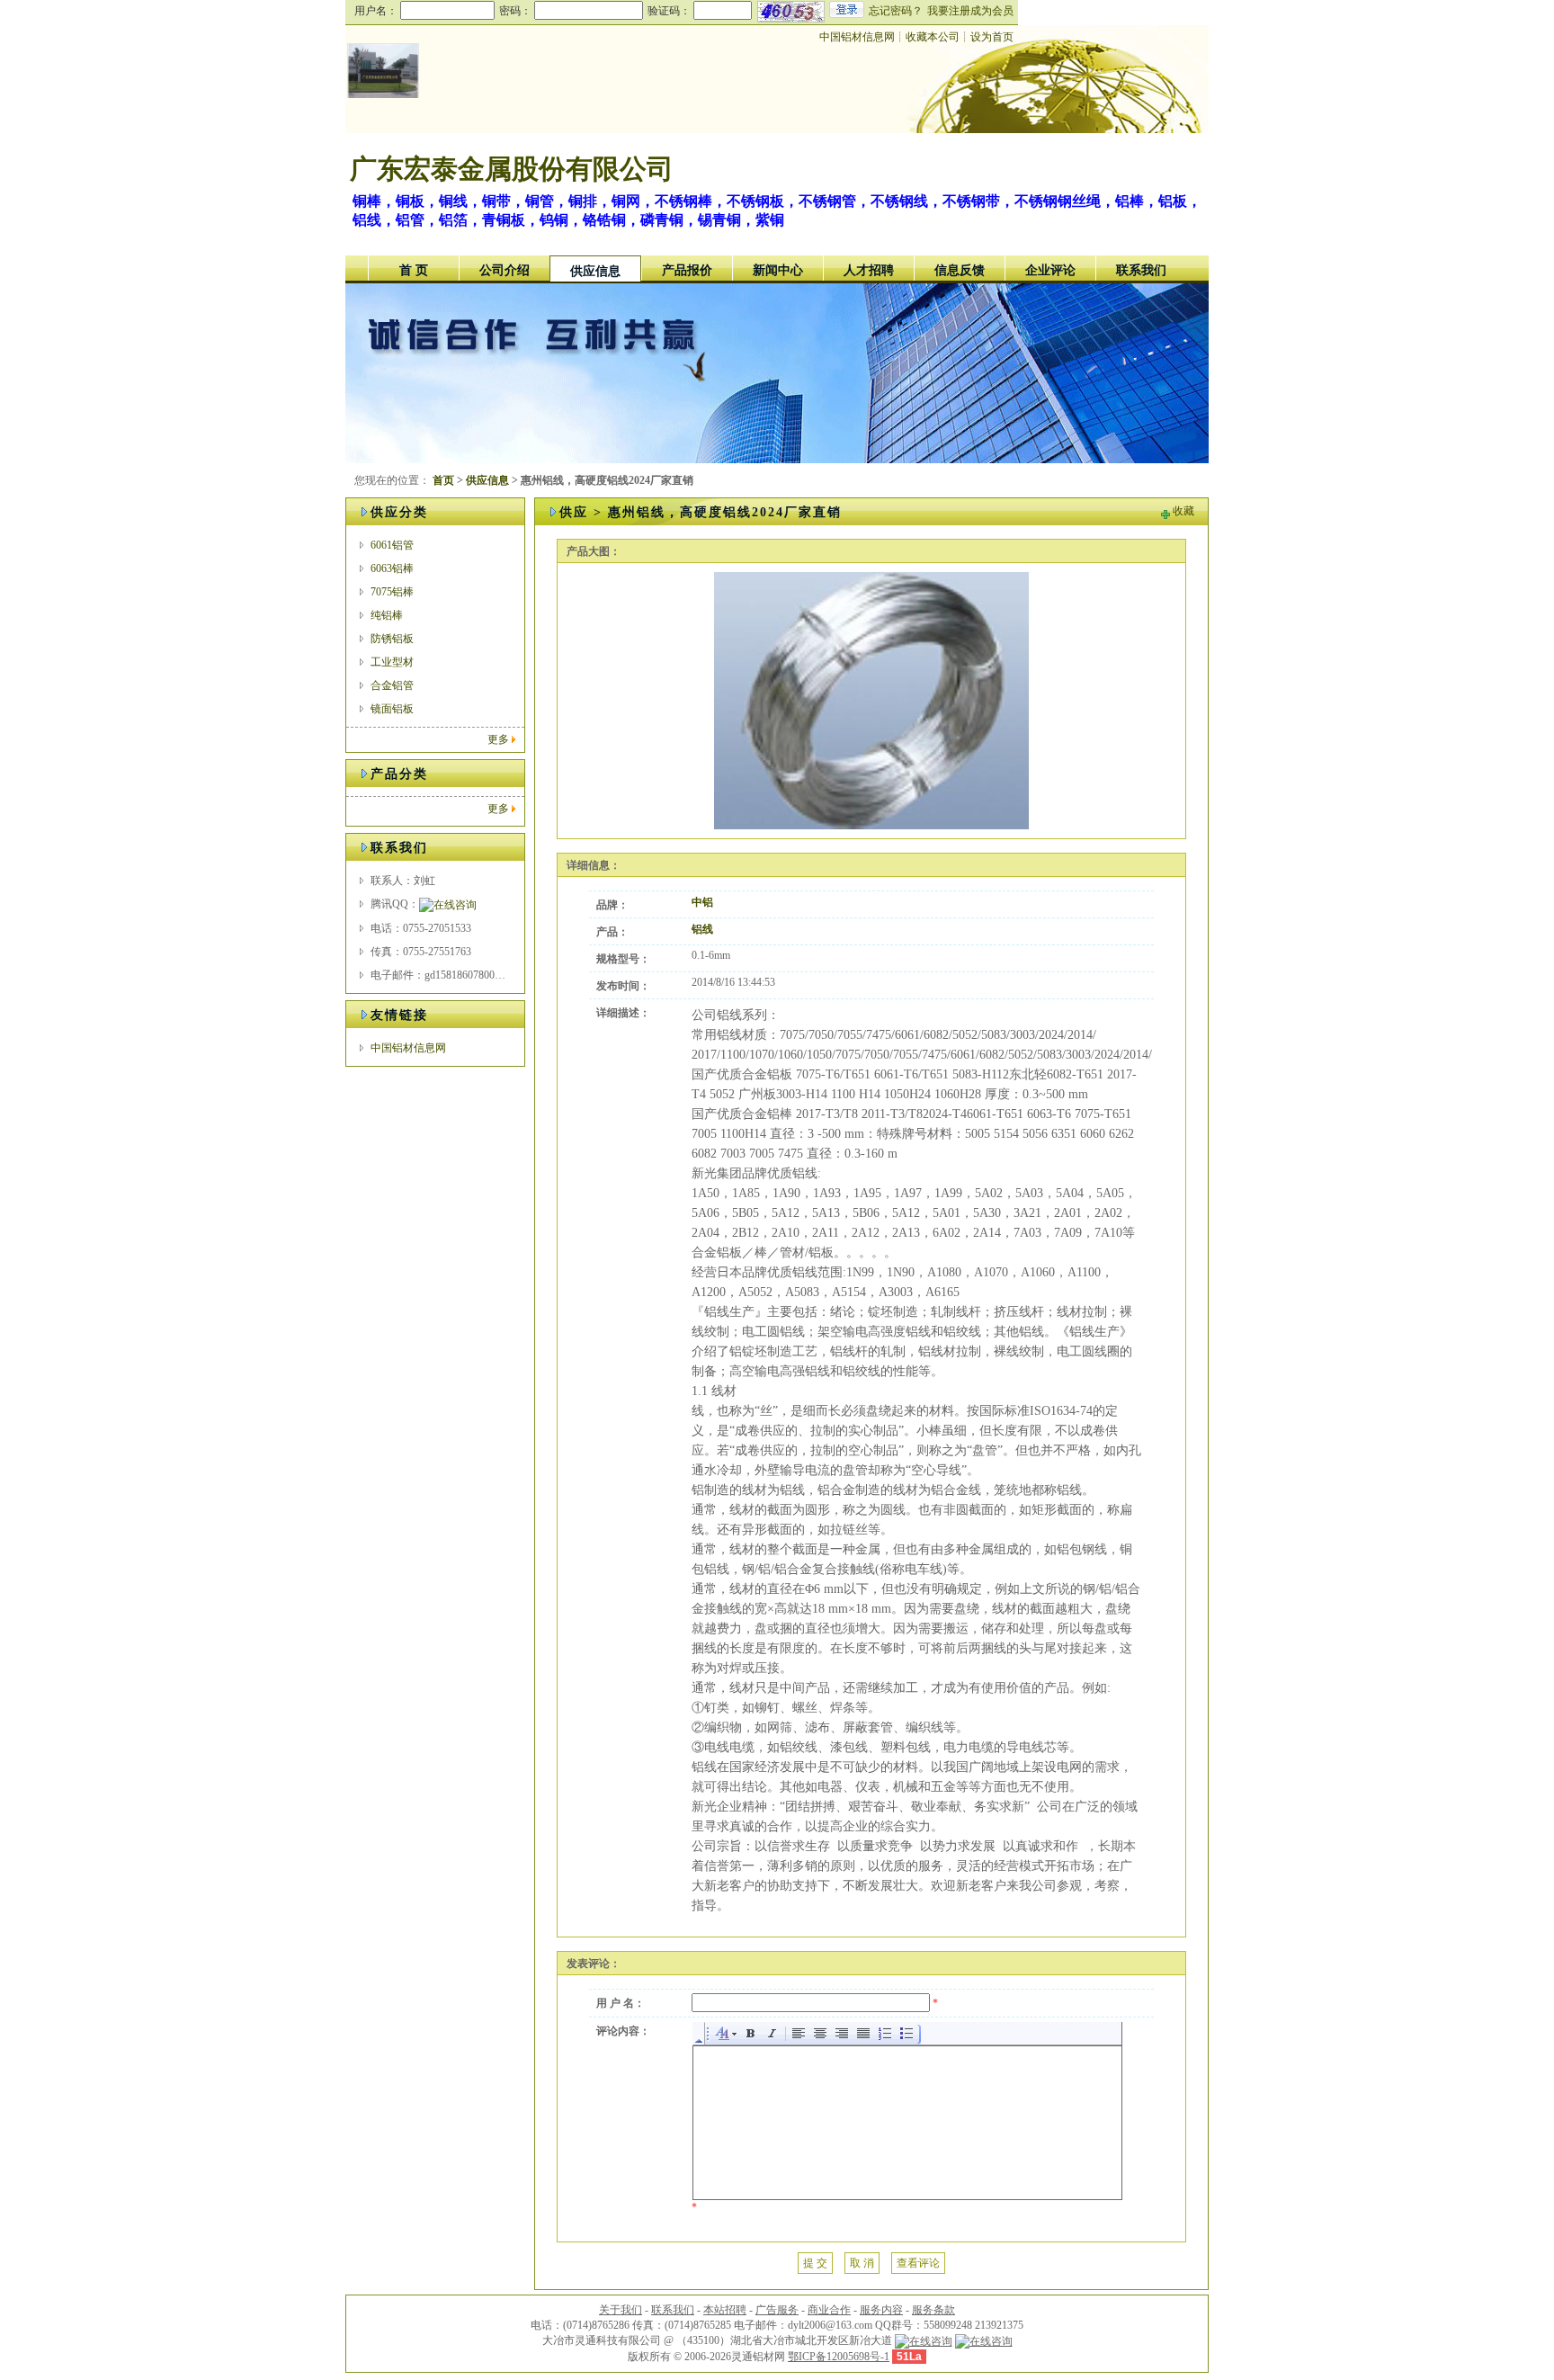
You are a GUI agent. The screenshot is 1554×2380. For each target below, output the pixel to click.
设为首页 (992, 37)
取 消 (862, 2263)
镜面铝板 (392, 709)
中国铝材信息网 (857, 37)
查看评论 (918, 2263)
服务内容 (881, 2310)
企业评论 (1050, 270)
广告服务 (777, 2310)
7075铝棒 (392, 592)
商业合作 (829, 2310)
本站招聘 (725, 2310)
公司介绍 (505, 270)
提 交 (815, 2263)
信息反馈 (960, 270)
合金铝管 (392, 685)
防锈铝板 (392, 639)
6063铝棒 (392, 568)
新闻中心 (778, 270)
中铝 (702, 902)
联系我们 (1141, 270)
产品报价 (687, 270)
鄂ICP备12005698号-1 (839, 2357)
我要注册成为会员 (970, 11)
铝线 (702, 929)
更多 (498, 739)
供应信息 (595, 271)
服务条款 (933, 2310)
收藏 (1183, 511)
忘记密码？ (896, 11)
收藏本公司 (933, 37)
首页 (443, 480)
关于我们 (621, 2310)
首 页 (414, 270)
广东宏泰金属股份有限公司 (512, 169)
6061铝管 (392, 545)
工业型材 (392, 662)
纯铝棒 (387, 615)
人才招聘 (869, 270)
